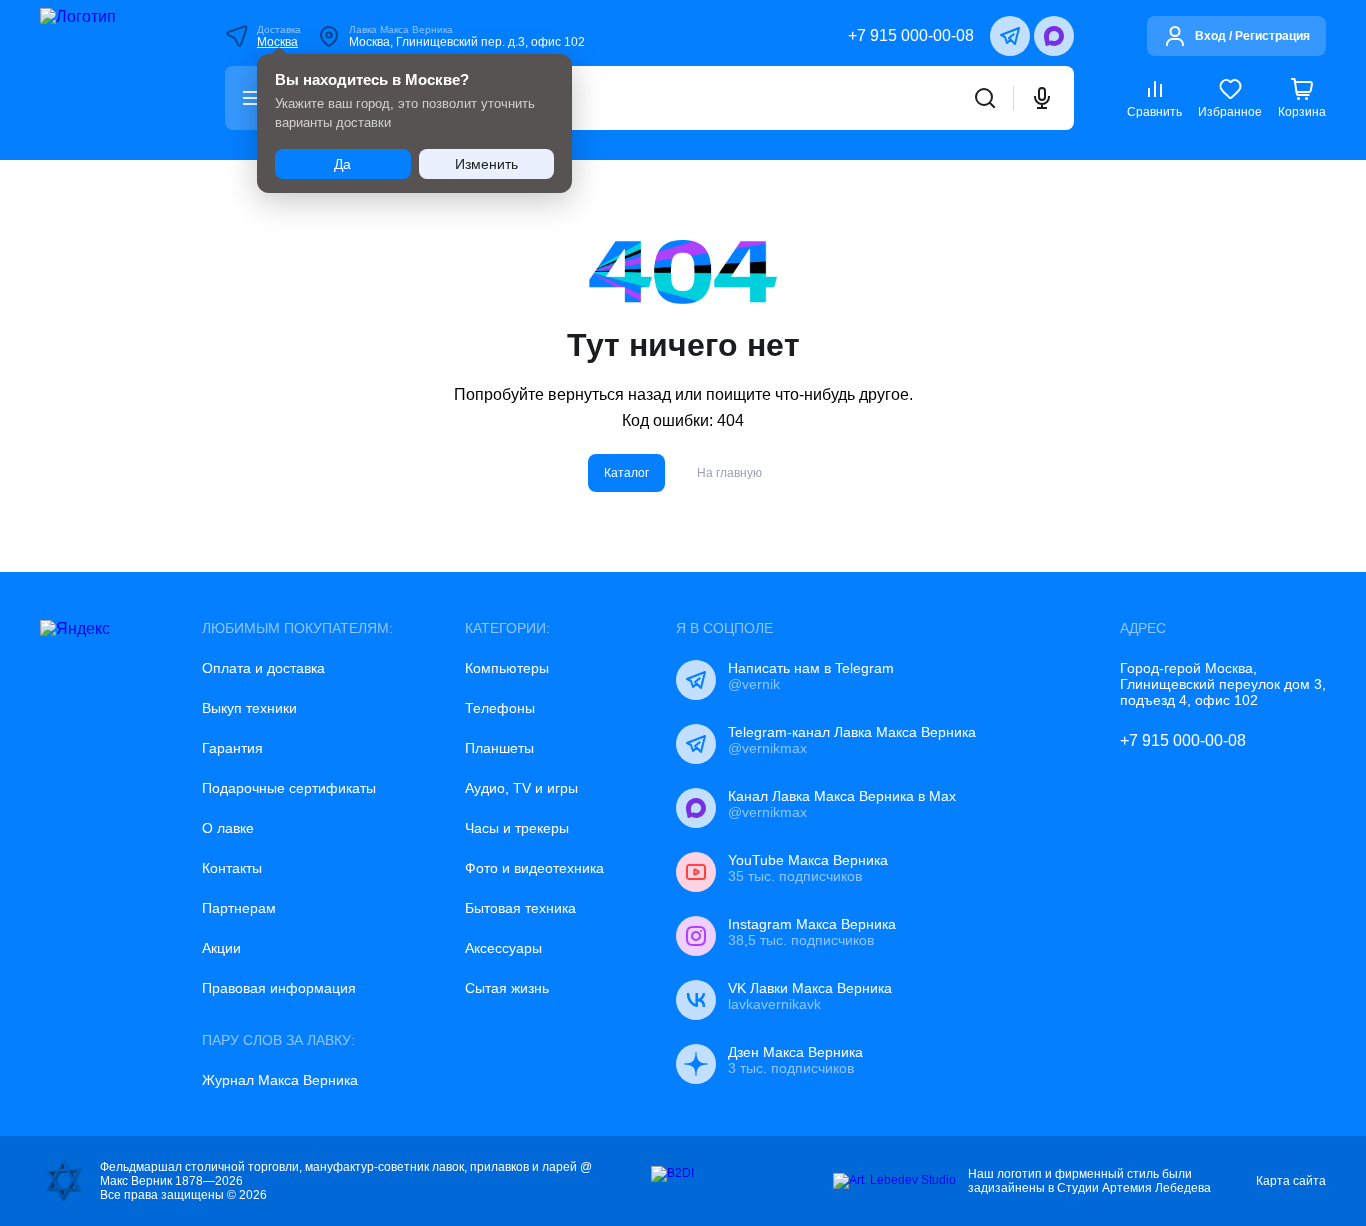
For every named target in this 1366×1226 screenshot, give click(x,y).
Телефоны (500, 708)
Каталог (626, 473)
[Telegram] (1010, 36)
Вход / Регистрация (1252, 36)
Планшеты (499, 748)
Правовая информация (279, 988)
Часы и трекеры (517, 828)
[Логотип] (106, 80)
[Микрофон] (1042, 98)
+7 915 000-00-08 (911, 35)
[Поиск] (985, 98)
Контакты (232, 868)
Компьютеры (507, 668)
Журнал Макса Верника (280, 1080)
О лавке (228, 828)
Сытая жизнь (507, 988)
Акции (221, 948)
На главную (729, 473)
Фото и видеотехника (534, 868)
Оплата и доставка (263, 668)
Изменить (486, 164)
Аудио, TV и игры (521, 788)
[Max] (1054, 36)
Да (342, 164)
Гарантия (232, 748)
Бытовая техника (520, 908)
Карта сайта (1291, 1181)
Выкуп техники (249, 708)
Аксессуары (503, 948)
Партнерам (239, 908)
